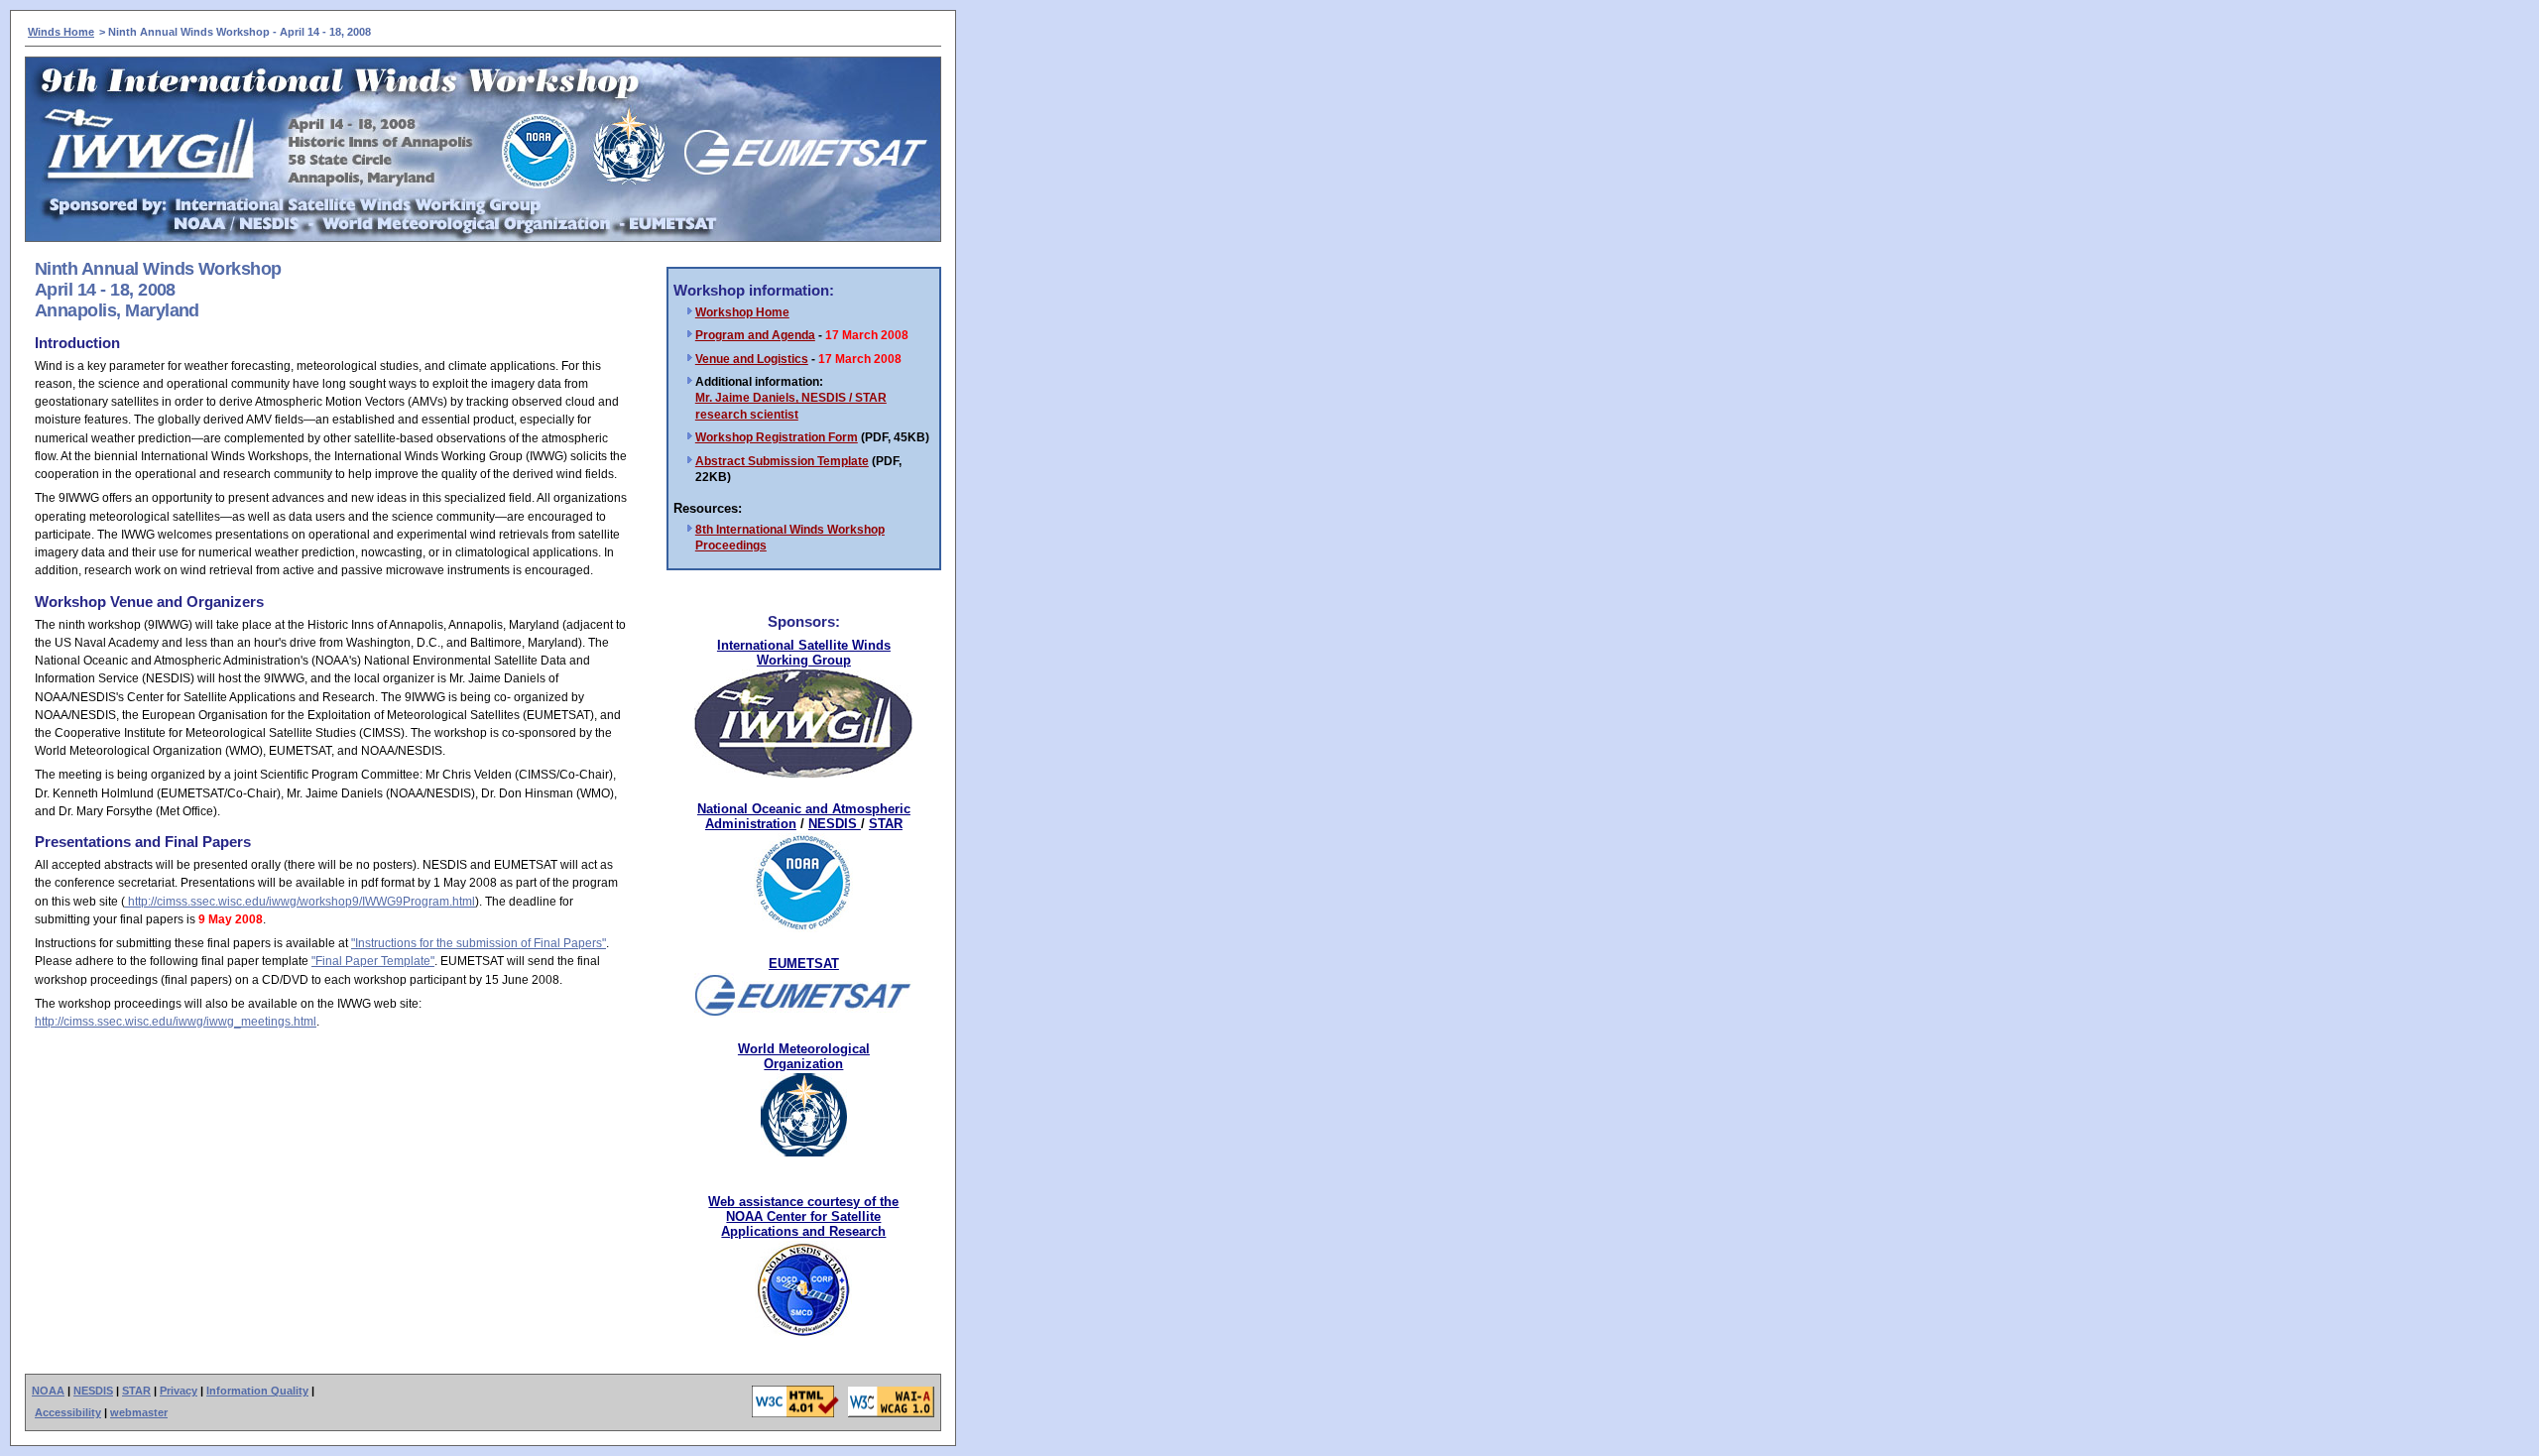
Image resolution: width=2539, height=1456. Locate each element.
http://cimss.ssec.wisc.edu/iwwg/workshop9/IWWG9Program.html (300, 902)
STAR (886, 824)
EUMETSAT (804, 964)
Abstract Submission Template (782, 461)
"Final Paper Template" (373, 961)
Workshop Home (742, 312)
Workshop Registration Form (777, 437)
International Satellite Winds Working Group (804, 653)
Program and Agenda (755, 335)
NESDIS (835, 824)
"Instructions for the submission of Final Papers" (479, 943)
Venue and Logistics (752, 359)
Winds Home (61, 32)
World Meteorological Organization (804, 1056)
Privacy (179, 1391)
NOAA (48, 1391)
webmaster (139, 1412)
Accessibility (68, 1412)
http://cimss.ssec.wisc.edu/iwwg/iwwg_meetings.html (176, 1022)
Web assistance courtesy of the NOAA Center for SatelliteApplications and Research (803, 1216)
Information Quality (257, 1391)
